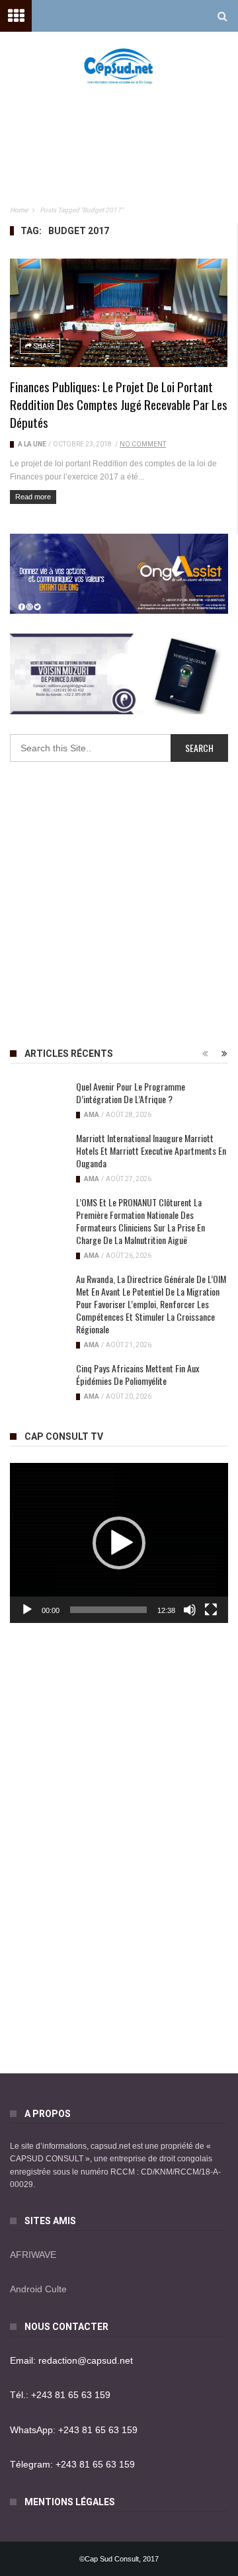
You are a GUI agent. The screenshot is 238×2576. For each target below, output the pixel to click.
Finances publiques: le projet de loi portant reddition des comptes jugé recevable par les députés (119, 404)
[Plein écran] (211, 1610)
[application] (119, 1543)
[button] (119, 1543)
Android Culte (38, 2289)
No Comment (143, 444)
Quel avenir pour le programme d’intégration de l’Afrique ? (131, 1093)
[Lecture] (27, 1610)
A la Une (32, 444)
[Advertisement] (126, 126)
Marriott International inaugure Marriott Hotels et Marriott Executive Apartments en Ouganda (151, 1150)
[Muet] (190, 1610)
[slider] (108, 1610)
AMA (92, 1115)
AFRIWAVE (33, 2255)
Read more (33, 497)
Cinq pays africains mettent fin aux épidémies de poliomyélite (138, 1374)
